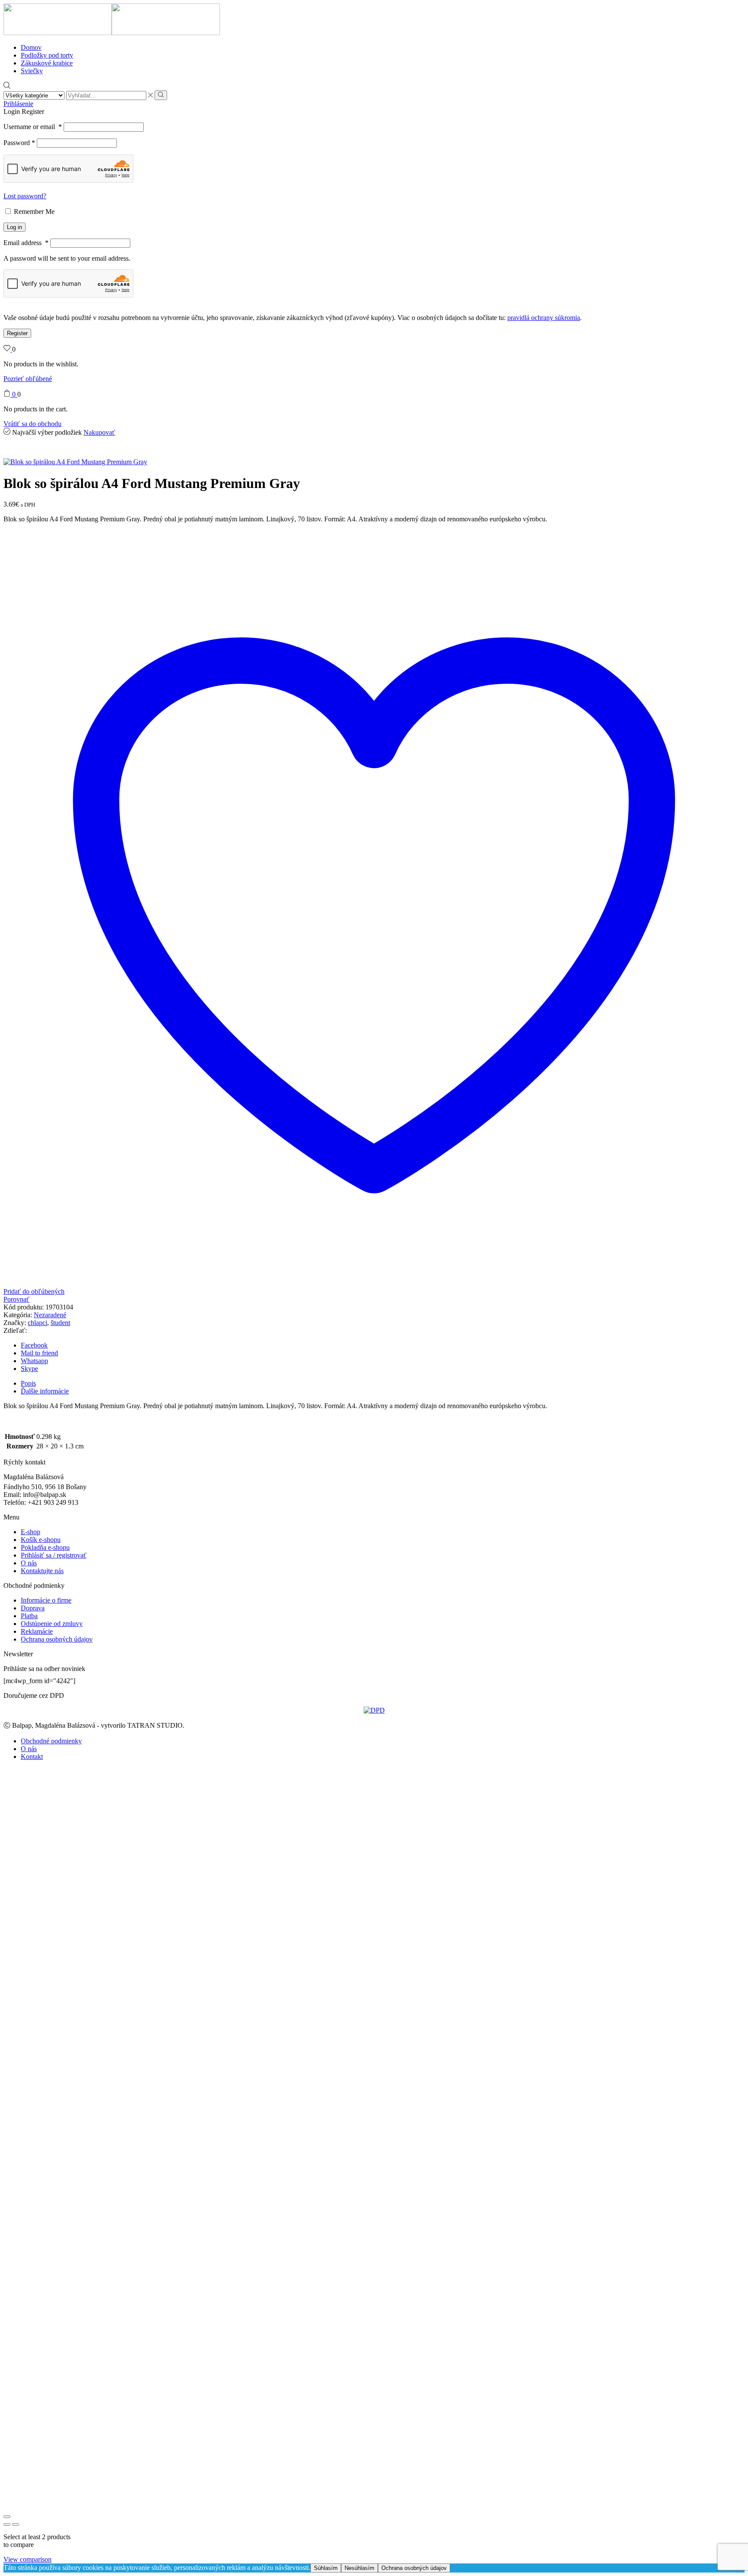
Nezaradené (50, 1315)
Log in (15, 227)
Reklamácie (37, 1631)
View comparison (27, 2559)
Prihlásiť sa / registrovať (54, 1555)
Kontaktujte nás (42, 1571)
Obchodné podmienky (51, 1741)
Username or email (33, 127)
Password (19, 143)
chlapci (37, 1323)
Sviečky (32, 71)
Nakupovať (99, 432)
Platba (29, 1616)
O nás (29, 1563)
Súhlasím (326, 2568)
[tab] (28, 1383)
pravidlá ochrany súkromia (544, 318)
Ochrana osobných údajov (57, 1639)
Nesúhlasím (359, 2568)
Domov (31, 47)
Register (17, 333)
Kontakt (32, 1757)
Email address (26, 243)
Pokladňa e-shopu (45, 1547)
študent (60, 1323)
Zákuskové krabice (47, 63)
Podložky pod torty (47, 55)
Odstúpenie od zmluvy (52, 1624)
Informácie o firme (46, 1600)
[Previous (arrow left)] (7, 2524)
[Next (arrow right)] (16, 2524)
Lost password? (25, 196)
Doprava (33, 1608)
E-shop (31, 1532)
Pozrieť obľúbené (28, 379)
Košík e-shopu (41, 1540)
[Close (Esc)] (7, 2517)
